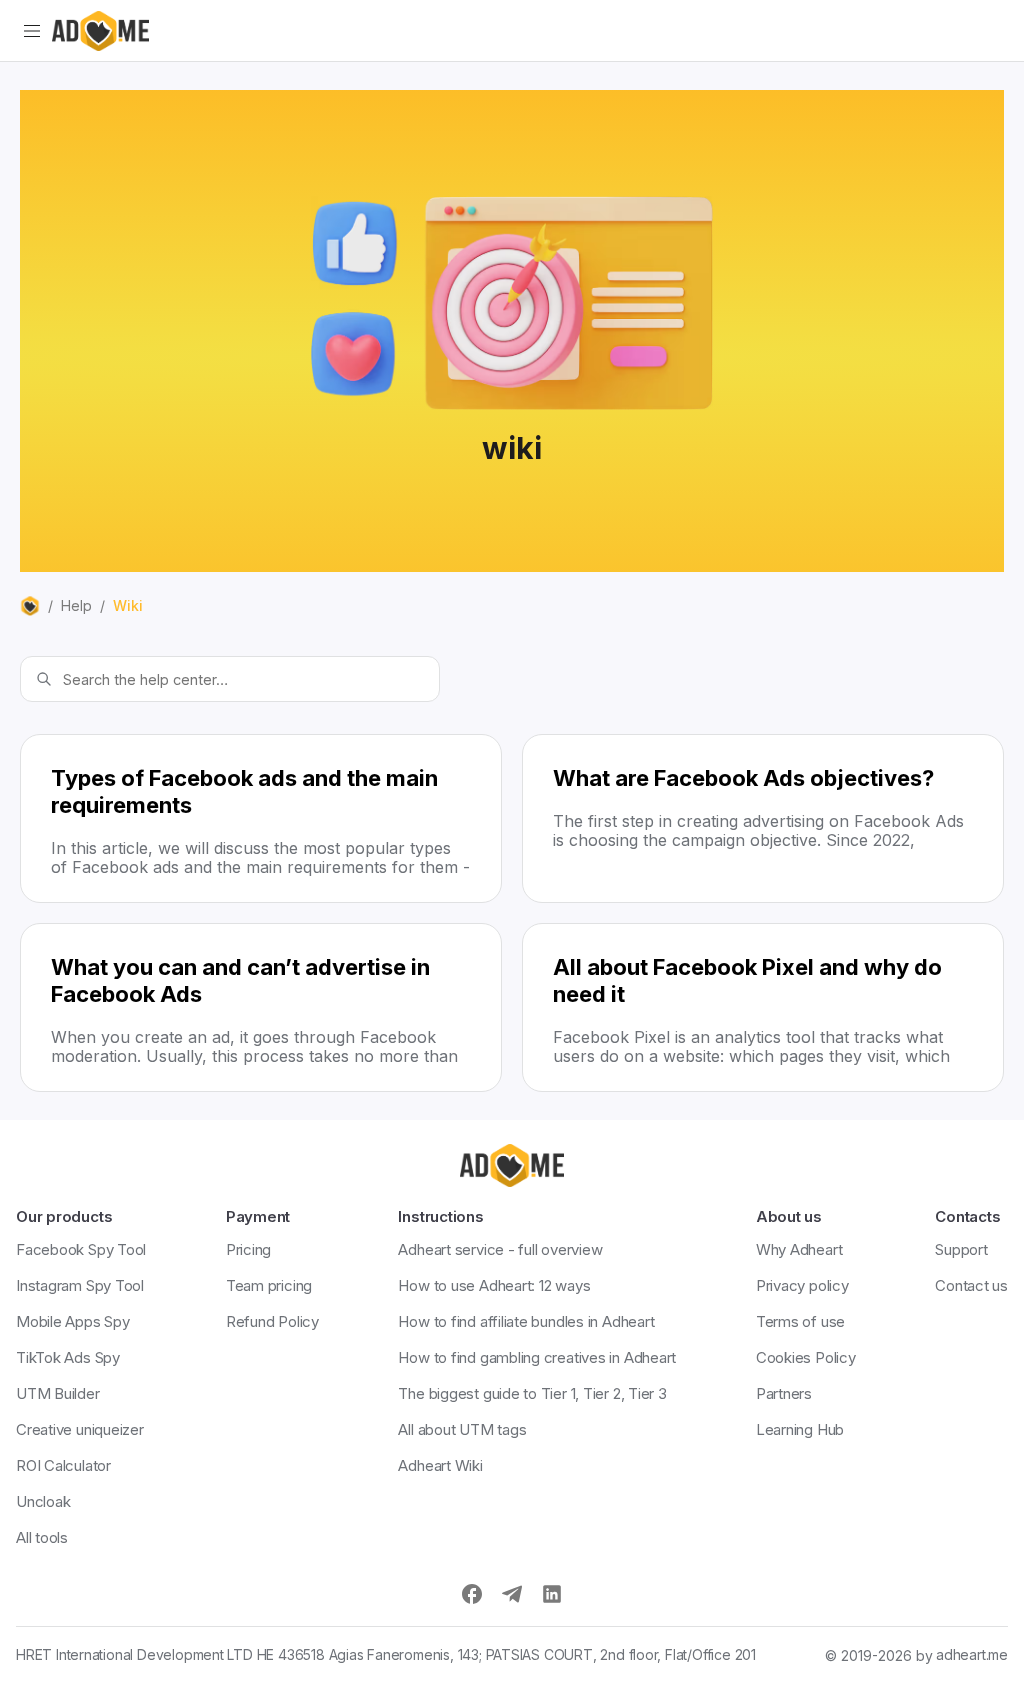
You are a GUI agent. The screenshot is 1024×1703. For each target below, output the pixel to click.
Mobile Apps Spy (73, 1321)
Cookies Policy (806, 1357)
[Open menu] (32, 31)
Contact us (971, 1285)
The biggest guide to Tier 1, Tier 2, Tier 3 (532, 1393)
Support (961, 1249)
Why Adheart (799, 1249)
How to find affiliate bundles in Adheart (526, 1321)
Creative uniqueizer (80, 1429)
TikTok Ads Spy (68, 1357)
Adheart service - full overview (500, 1249)
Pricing (248, 1249)
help (76, 606)
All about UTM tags (462, 1429)
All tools (42, 1537)
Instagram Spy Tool (80, 1285)
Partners (784, 1393)
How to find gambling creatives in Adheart (537, 1357)
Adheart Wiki (440, 1465)
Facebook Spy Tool (81, 1249)
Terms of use (800, 1321)
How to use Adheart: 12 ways (494, 1285)
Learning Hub (800, 1429)
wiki (128, 606)
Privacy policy (802, 1285)
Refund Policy (272, 1321)
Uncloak (43, 1501)
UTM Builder (58, 1393)
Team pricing (269, 1285)
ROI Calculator (63, 1465)
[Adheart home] (100, 31)
